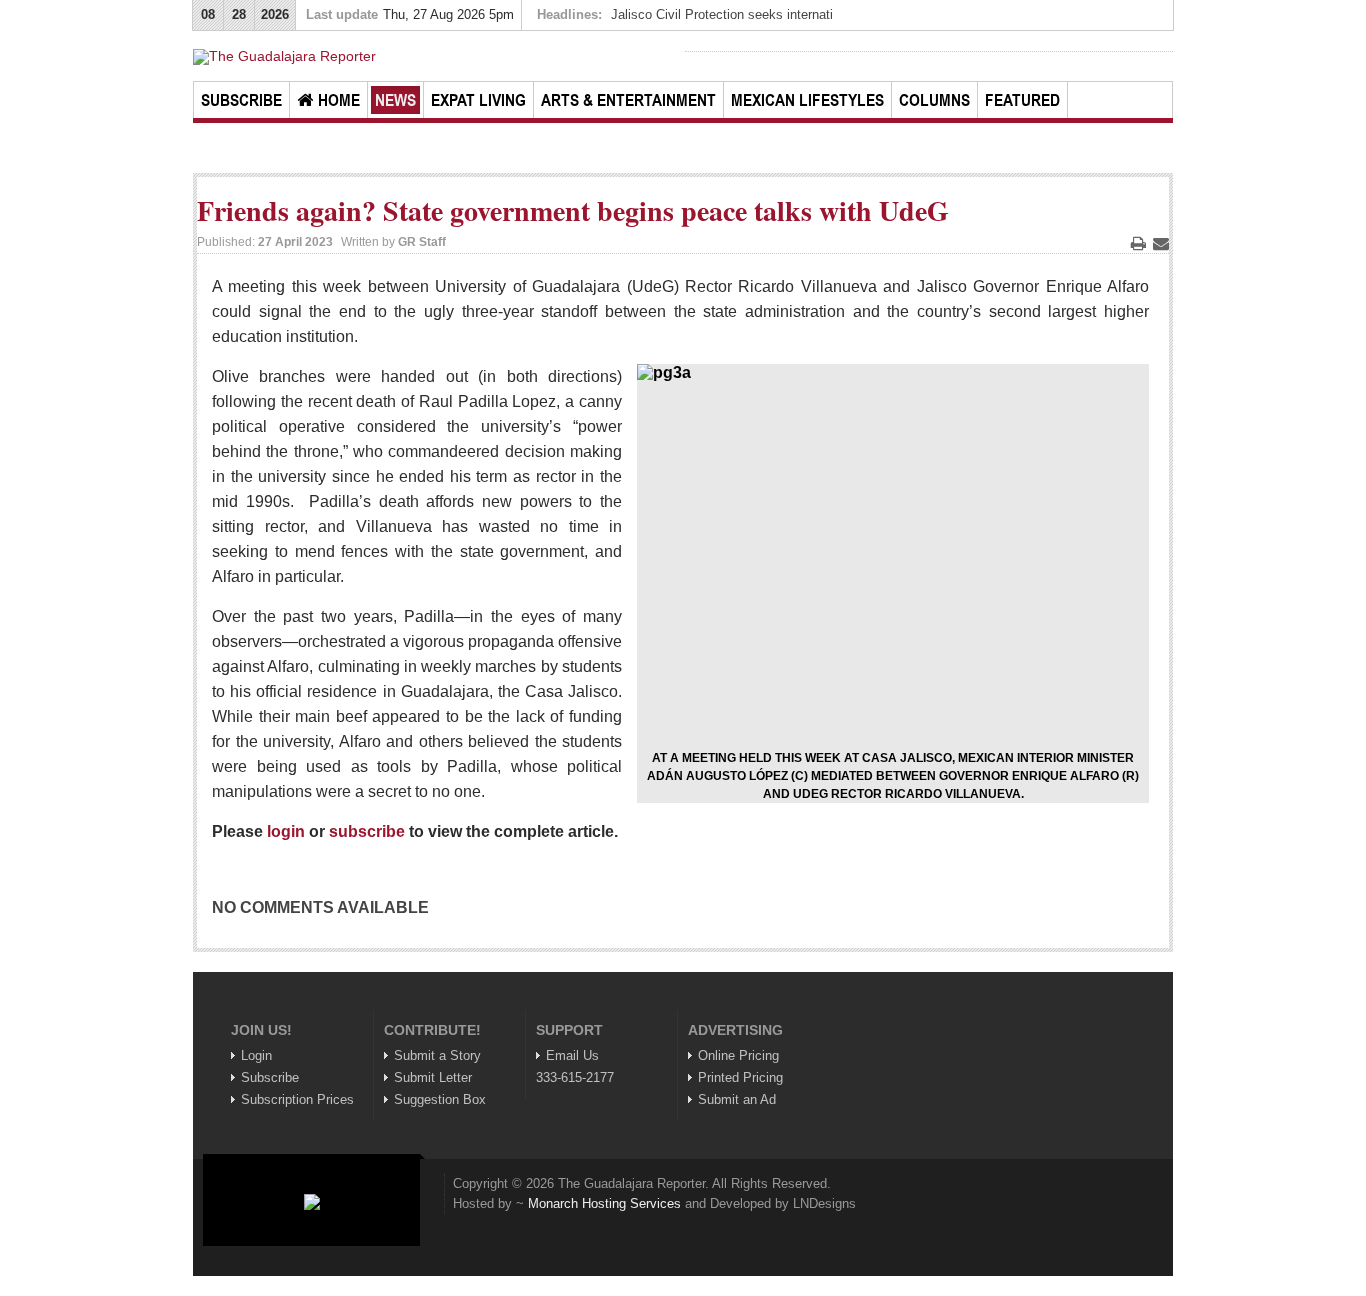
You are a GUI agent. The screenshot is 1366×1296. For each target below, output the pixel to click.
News (395, 100)
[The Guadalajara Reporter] (437, 57)
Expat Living (478, 100)
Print (1138, 243)
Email (1161, 243)
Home (339, 100)
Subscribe (241, 100)
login (286, 831)
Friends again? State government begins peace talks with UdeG (573, 210)
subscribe (367, 831)
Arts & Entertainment (628, 100)
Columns (934, 100)
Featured (1022, 100)
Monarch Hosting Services (604, 1203)
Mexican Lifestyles (807, 100)
